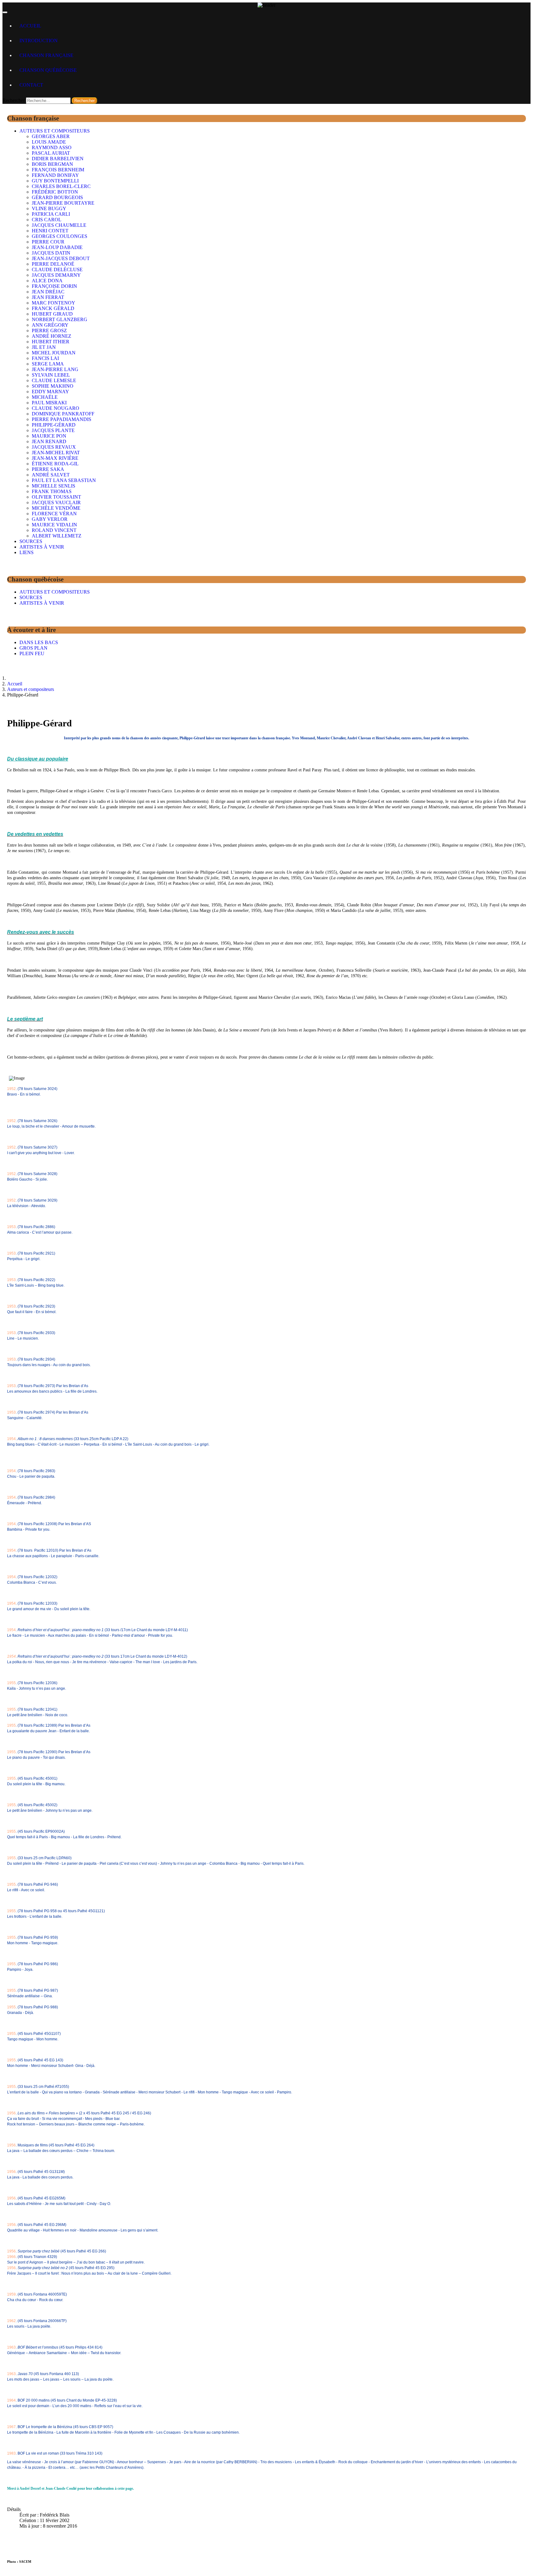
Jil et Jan (44, 347)
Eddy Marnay (50, 392)
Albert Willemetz (57, 536)
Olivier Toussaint (56, 497)
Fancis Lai (45, 358)
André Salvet (51, 475)
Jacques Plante (53, 430)
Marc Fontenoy (54, 303)
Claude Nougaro (56, 408)
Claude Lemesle (54, 380)
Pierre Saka (48, 469)
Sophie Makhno (53, 386)
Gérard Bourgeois (57, 197)
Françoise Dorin (54, 286)
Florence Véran (54, 514)
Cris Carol (47, 220)
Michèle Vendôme (56, 508)
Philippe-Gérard (54, 425)
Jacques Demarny (56, 275)
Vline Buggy (49, 208)
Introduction (39, 41)
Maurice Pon (49, 436)
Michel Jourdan (54, 353)
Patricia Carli (51, 214)
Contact (31, 85)
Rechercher (14, 100)
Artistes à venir (42, 547)
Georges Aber (51, 136)
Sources (31, 541)
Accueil (30, 26)
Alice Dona (47, 281)
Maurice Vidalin (54, 525)
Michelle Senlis (54, 486)
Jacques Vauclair (56, 502)
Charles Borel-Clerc (61, 186)
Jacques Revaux (54, 447)
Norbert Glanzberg (60, 319)
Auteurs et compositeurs (55, 131)
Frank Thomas (52, 491)
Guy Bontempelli (55, 181)
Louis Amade (49, 142)
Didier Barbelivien (58, 159)
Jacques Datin (51, 253)
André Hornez (52, 336)
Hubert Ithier (51, 342)
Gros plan (33, 648)
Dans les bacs (39, 642)
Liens (27, 552)
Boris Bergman (52, 164)
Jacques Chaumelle (59, 225)
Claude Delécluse (57, 269)
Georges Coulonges (60, 236)
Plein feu (32, 653)
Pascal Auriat (51, 153)
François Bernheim (58, 170)
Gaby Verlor (50, 519)
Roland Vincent (54, 530)
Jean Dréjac (48, 292)
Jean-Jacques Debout (61, 258)
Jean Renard (49, 441)
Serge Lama (48, 364)
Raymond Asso (52, 147)
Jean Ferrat (48, 297)
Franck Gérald (53, 308)
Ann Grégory (50, 325)
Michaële (45, 397)
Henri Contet (50, 231)
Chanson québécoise (48, 70)
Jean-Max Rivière (55, 458)
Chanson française (46, 55)
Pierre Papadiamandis (62, 419)
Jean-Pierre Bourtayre (63, 203)
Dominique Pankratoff (63, 414)
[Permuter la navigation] (5, 12)
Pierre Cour (48, 242)
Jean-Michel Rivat (56, 453)
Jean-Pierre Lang (55, 369)
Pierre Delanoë (53, 264)
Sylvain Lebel (51, 375)
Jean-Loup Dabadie (57, 247)
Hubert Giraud (52, 314)
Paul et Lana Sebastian (64, 480)
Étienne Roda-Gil (55, 464)
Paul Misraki (49, 403)
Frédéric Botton (55, 192)
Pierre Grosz (49, 331)
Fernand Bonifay (55, 175)
